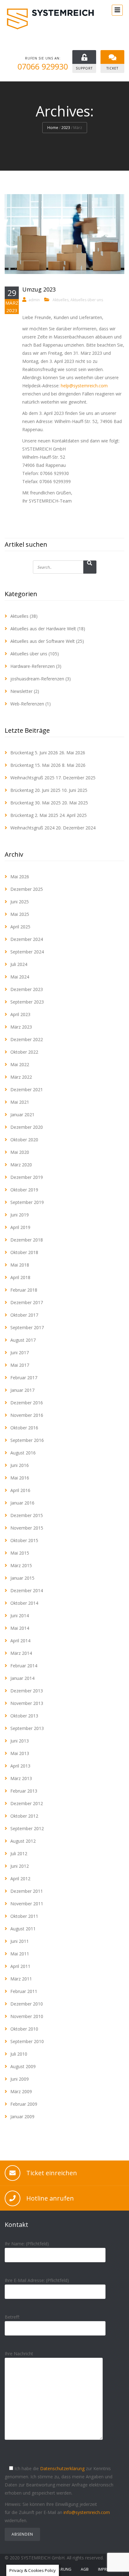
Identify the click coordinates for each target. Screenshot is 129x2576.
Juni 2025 (20, 902)
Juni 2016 (20, 1465)
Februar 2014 (24, 1666)
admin (34, 300)
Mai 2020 (20, 1152)
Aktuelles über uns (87, 300)
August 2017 (23, 1340)
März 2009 (21, 2091)
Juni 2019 (20, 1215)
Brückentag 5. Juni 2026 (34, 753)
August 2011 (23, 1929)
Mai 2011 (20, 1954)
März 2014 (21, 1653)
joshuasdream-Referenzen (37, 679)
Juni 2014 (20, 1616)
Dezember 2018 (27, 1240)
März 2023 (21, 1027)
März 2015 (21, 1565)
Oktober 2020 (24, 1140)
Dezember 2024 (27, 939)
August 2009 (23, 2066)
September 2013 (27, 1728)
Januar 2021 (22, 1115)
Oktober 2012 (24, 1816)
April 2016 (20, 1490)
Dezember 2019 (27, 1177)
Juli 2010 (19, 2054)
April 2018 (20, 1277)
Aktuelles (61, 300)
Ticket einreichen (52, 2173)
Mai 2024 (20, 977)
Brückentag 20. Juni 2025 (35, 790)
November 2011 (27, 1904)
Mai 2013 (20, 1753)
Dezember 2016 (27, 1403)
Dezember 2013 (27, 1691)
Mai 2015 (20, 1553)
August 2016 (23, 1453)
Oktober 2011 (24, 1916)
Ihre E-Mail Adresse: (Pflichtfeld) (37, 2280)
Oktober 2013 (24, 1716)
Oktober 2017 (24, 1315)
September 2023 (27, 1002)
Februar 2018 (24, 1290)
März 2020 (21, 1165)
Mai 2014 (20, 1628)
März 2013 (21, 1778)
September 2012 (27, 1828)
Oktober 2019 (24, 1190)
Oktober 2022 (24, 1052)
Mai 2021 (20, 1102)
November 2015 (27, 1528)
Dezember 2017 (27, 1302)
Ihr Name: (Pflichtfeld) (27, 2244)
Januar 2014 (22, 1678)
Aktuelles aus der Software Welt (43, 641)
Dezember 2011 (27, 1891)
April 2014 (20, 1641)
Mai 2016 (20, 1478)
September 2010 (27, 2041)
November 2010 (27, 2016)
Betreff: (12, 2317)
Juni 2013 (20, 1741)
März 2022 (21, 1077)
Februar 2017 (24, 1378)
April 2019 (20, 1227)
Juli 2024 (19, 964)
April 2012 (20, 1879)
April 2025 (20, 927)
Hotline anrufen (50, 2198)
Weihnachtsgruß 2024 (32, 828)
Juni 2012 (20, 1866)
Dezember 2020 (27, 1127)
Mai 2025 (20, 914)
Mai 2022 (20, 1064)
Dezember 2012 (27, 1803)
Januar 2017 (22, 1390)
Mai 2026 (20, 877)
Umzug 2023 (39, 289)
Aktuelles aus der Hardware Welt (43, 629)
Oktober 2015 (24, 1540)
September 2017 (27, 1327)
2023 (66, 128)
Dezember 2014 (27, 1590)
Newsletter (21, 691)
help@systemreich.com (84, 386)
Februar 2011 (24, 1991)
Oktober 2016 (24, 1428)
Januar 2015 (22, 1578)
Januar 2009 (22, 2117)
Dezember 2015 (27, 1515)
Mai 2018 (20, 1265)
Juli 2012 (19, 1853)
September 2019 (27, 1202)
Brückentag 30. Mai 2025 (36, 803)
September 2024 (27, 952)
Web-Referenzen (27, 704)
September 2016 (27, 1440)
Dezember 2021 (27, 1089)
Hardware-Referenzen (33, 666)
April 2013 (20, 1766)
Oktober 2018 (24, 1252)
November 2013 (27, 1703)
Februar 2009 (24, 2104)
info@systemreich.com (87, 2512)
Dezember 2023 (27, 989)
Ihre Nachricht (19, 2354)
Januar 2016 (22, 1503)
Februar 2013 (24, 1791)
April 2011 (20, 1966)
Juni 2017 (20, 1353)
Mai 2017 (20, 1365)
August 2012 (23, 1841)
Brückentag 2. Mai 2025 (34, 815)
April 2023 (20, 1014)
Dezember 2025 (27, 889)
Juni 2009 (20, 2079)
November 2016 (27, 1415)
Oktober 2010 (24, 2029)
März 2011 (21, 1979)
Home (53, 128)
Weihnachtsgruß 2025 (32, 778)
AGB (85, 2569)
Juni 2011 (20, 1941)
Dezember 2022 (27, 1039)
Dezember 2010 (27, 2004)
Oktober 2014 (24, 1603)
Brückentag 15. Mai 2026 (36, 765)
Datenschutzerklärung (62, 2468)
